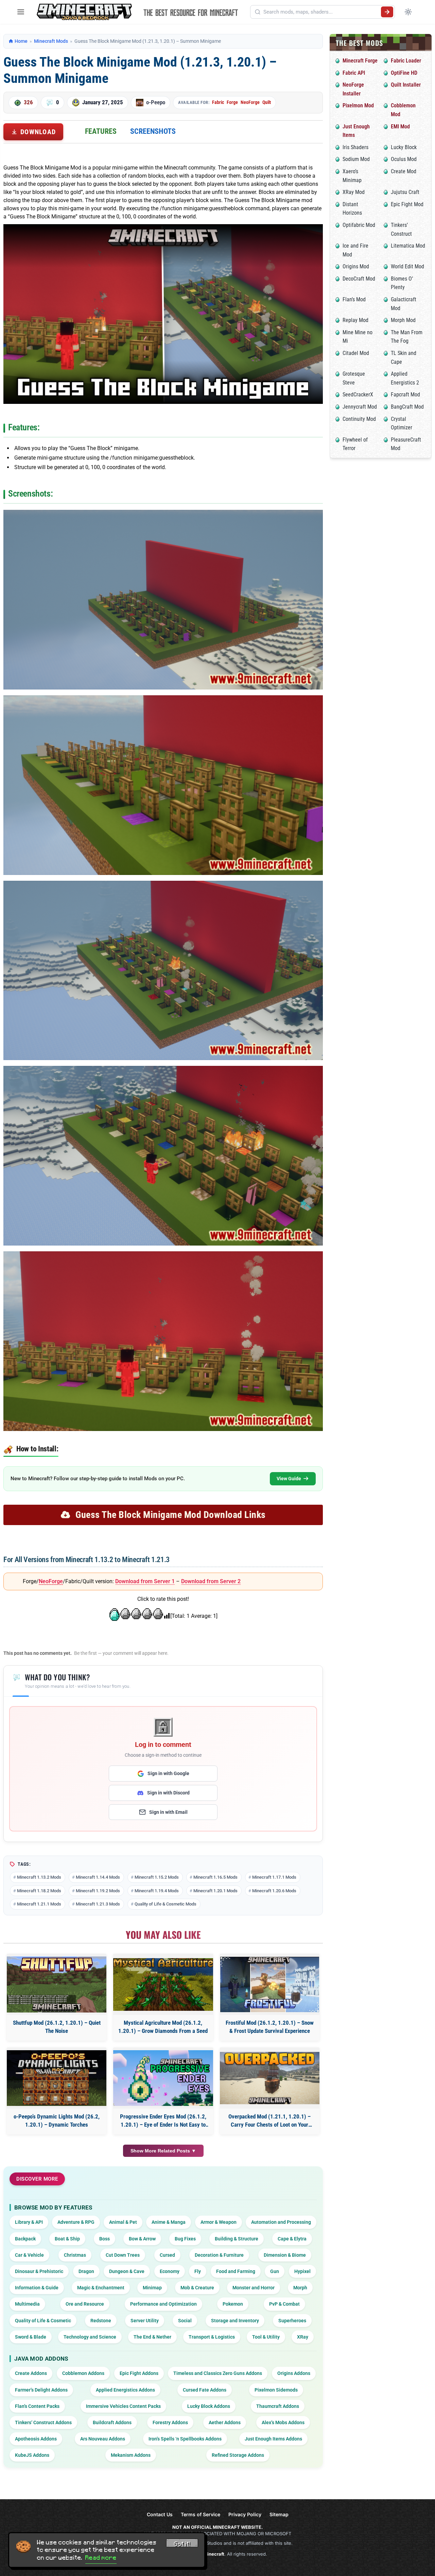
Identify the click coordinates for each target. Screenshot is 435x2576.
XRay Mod (354, 192)
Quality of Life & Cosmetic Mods (166, 1904)
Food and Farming (236, 2271)
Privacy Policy (245, 2514)
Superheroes (292, 2321)
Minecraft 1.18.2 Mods (39, 1891)
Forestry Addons (170, 2422)
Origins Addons (294, 2373)
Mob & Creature (197, 2288)
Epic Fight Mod (407, 204)
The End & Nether (152, 2337)
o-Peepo (156, 102)
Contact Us (160, 2514)
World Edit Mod (407, 266)
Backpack (25, 2239)
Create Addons (31, 2373)
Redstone (101, 2321)
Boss (105, 2239)
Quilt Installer (406, 85)
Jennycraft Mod (360, 407)
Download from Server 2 (211, 1581)
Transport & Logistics (212, 2337)
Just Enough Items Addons (273, 2439)
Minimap (152, 2288)
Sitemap (279, 2514)
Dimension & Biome (285, 2255)
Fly (198, 2271)
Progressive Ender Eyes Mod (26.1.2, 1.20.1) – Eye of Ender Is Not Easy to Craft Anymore (163, 2121)
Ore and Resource (85, 2304)
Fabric (218, 102)
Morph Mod (403, 320)
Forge (232, 102)
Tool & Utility (266, 2337)
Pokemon (233, 2304)
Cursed (167, 2255)
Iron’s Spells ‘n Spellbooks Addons (185, 2439)
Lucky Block (404, 147)
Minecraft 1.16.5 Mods (215, 1877)
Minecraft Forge (360, 61)
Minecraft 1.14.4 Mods (98, 1877)
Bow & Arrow (142, 2239)
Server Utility (145, 2321)
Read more (101, 2558)
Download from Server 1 (145, 1581)
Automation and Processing (281, 2222)
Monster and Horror (254, 2288)
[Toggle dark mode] (408, 12)
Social (185, 2321)
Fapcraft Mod (405, 395)
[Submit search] (387, 12)
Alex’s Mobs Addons (283, 2422)
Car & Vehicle (29, 2255)
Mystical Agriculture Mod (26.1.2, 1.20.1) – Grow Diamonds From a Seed (163, 2027)
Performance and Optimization (163, 2304)
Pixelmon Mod (358, 105)
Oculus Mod (404, 159)
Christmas (75, 2255)
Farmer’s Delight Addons (41, 2390)
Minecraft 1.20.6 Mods (274, 1891)
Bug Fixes (185, 2239)
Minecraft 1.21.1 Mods (39, 1904)
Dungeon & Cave (127, 2271)
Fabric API (354, 73)
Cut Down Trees (123, 2255)
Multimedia (27, 2304)
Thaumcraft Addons (278, 2406)
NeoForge (250, 102)
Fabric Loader (406, 61)
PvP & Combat (284, 2304)
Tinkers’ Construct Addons (43, 2422)
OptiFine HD (404, 73)
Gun (275, 2271)
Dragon (86, 2271)
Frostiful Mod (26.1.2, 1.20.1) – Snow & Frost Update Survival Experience (270, 2027)
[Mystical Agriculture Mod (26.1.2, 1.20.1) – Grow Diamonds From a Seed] (163, 1984)
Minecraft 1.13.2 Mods (39, 1877)
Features (101, 131)
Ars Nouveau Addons (103, 2439)
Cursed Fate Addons (205, 2390)
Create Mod (404, 171)
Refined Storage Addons (238, 2455)
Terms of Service (201, 2514)
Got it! (182, 2544)
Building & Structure (237, 2239)
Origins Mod (356, 266)
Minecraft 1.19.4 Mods (157, 1891)
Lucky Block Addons (209, 2406)
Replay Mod (355, 320)
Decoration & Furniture (219, 2255)
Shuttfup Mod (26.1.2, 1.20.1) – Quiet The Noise (57, 2027)
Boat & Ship (67, 2239)
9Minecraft (212, 2554)
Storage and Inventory (235, 2321)
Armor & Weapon (219, 2222)
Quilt (267, 102)
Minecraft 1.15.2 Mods (157, 1877)
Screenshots (153, 131)
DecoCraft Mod (359, 279)
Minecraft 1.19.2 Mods (98, 1891)
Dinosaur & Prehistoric (39, 2271)
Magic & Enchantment (101, 2288)
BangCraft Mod (407, 407)
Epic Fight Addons (139, 2373)
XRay (303, 2337)
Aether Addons (225, 2422)
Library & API (29, 2222)
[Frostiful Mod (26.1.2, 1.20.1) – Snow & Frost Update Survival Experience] (270, 1984)
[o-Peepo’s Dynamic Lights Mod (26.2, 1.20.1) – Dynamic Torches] (57, 2078)
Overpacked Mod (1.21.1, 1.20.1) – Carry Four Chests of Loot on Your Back (269, 2121)
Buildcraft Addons (112, 2422)
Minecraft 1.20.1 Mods (215, 1891)
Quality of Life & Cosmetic (43, 2321)
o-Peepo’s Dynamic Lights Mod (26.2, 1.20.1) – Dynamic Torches (57, 2121)
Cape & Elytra (292, 2239)
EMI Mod (400, 127)
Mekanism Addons (131, 2455)
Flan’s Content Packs (37, 2406)
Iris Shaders (355, 147)
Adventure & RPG (76, 2222)
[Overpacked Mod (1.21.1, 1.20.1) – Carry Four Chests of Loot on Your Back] (270, 2078)
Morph (300, 2288)
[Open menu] (21, 12)
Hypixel (302, 2271)
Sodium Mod (356, 159)
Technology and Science (90, 2337)
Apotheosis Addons (36, 2439)
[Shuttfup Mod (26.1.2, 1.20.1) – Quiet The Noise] (57, 1984)
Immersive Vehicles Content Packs (123, 2406)
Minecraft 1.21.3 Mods (98, 1904)
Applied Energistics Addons (125, 2390)
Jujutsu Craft (405, 192)
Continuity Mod (359, 419)
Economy (170, 2271)
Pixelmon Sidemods (276, 2390)
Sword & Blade (31, 2337)
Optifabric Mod (359, 225)
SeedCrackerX (358, 395)
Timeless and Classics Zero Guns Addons (218, 2373)
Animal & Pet (123, 2222)
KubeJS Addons (32, 2455)
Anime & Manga (169, 2222)
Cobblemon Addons (83, 2373)
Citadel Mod (356, 353)
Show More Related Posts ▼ (163, 2151)
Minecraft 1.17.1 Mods (274, 1877)
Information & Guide (37, 2288)
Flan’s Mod (354, 299)
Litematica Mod (408, 246)
